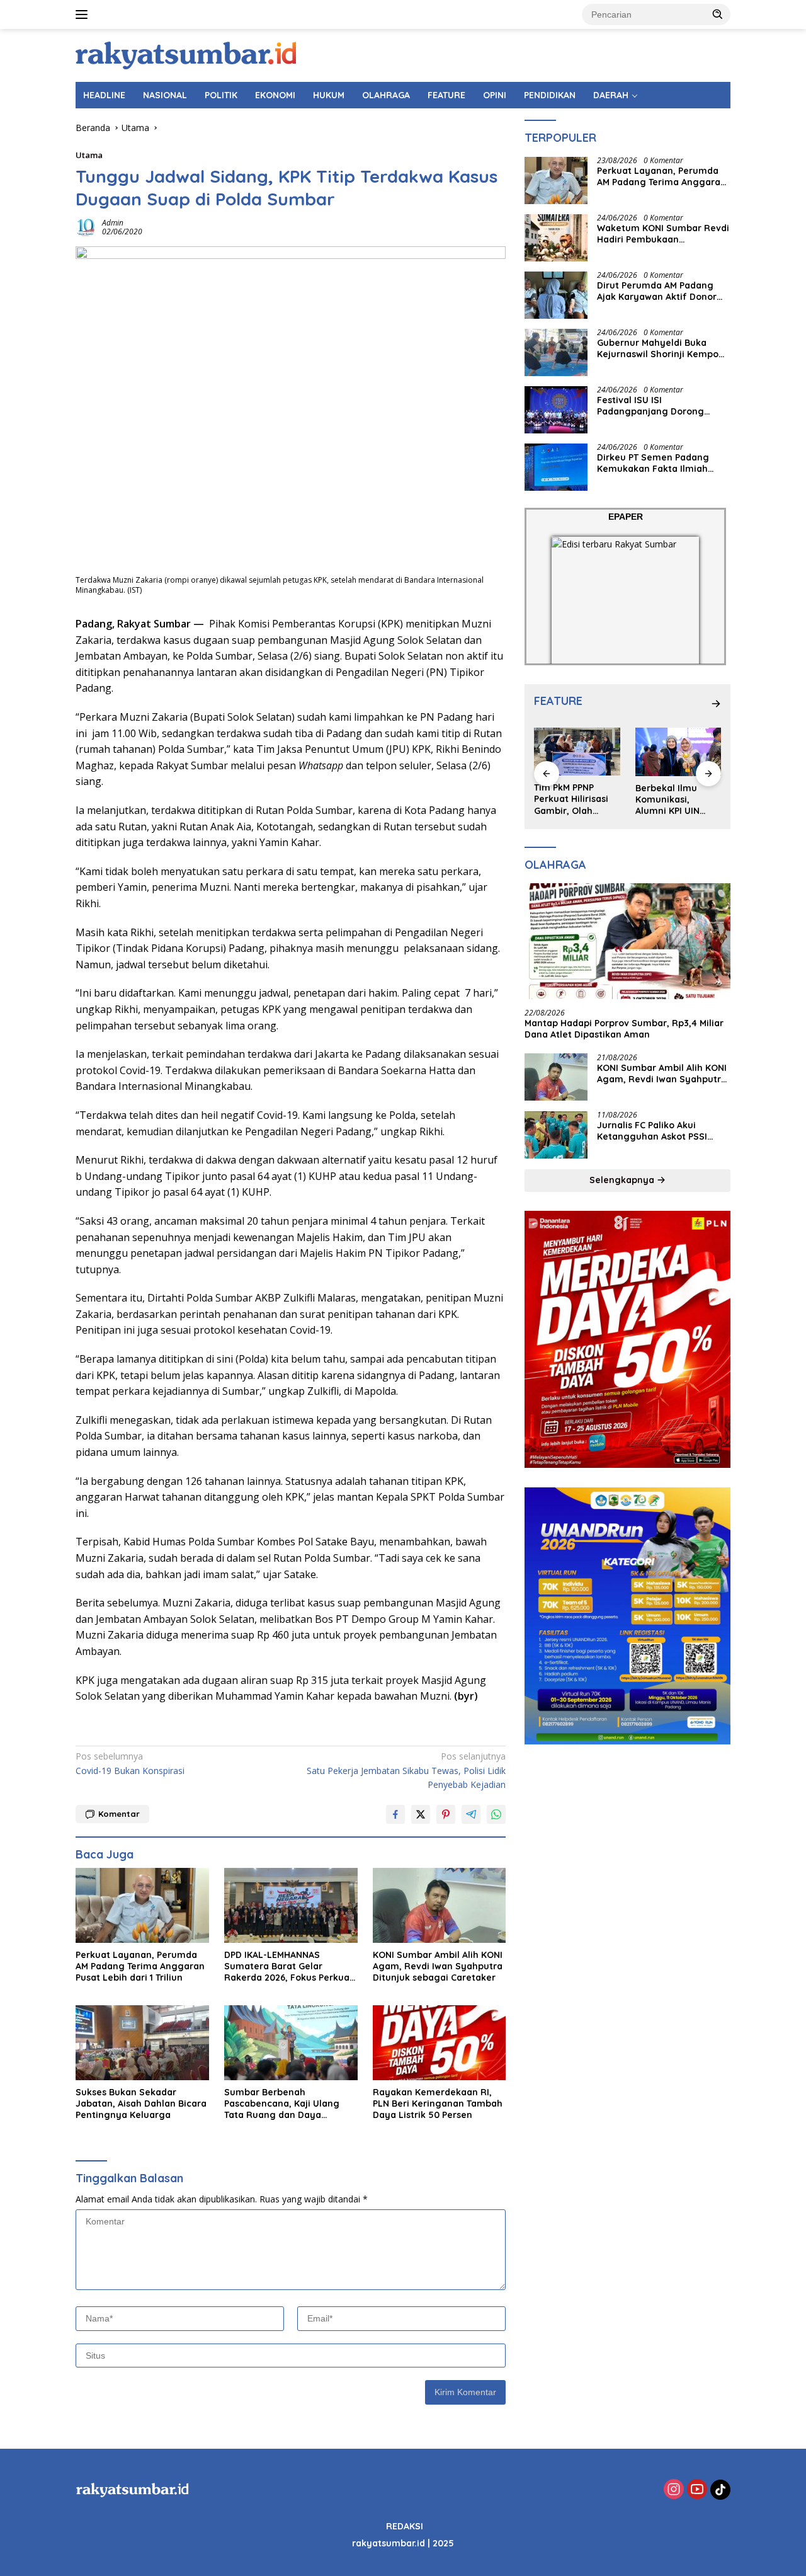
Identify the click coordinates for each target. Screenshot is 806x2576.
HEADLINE (104, 95)
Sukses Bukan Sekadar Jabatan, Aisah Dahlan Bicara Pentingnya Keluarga (141, 2104)
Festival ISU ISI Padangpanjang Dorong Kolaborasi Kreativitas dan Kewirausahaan (656, 406)
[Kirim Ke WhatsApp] (496, 1814)
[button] (718, 14)
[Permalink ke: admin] (86, 226)
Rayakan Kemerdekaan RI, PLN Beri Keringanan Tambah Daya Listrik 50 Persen (438, 2104)
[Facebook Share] (395, 1814)
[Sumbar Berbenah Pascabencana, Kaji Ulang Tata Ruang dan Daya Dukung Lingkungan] (291, 2043)
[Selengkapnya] (716, 704)
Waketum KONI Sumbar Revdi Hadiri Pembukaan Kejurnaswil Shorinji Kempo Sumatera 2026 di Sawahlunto (663, 234)
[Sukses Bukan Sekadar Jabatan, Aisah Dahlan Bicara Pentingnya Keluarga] (142, 2043)
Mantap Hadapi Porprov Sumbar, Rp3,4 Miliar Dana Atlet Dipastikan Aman (624, 1029)
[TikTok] (720, 2490)
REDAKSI (405, 2526)
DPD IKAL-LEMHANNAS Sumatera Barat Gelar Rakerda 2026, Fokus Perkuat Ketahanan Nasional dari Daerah (289, 1966)
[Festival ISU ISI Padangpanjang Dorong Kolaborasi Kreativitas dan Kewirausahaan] (556, 410)
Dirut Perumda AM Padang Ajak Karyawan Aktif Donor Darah (657, 292)
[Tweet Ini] (421, 1814)
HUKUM (329, 95)
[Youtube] (697, 2490)
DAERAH (611, 95)
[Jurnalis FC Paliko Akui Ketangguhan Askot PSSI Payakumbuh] (556, 1135)
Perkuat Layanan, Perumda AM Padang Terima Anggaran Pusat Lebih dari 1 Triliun (140, 1966)
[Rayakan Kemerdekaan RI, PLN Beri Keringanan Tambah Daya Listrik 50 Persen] (440, 2043)
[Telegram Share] (471, 1814)
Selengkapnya (623, 1181)
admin (113, 223)
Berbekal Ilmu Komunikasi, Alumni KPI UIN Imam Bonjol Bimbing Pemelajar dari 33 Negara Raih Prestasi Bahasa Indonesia (576, 800)
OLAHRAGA (386, 95)
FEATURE (446, 95)
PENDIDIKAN (550, 95)
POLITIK (221, 95)
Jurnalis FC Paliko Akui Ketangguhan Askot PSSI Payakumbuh (652, 1131)
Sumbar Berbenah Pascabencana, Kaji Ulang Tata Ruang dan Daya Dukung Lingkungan (282, 2104)
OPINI (495, 95)
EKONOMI (275, 95)
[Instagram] (674, 2490)
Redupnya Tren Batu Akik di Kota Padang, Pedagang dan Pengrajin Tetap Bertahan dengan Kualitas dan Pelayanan (678, 800)
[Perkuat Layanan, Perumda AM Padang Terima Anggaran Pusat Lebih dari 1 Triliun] (142, 1905)
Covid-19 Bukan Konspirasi (130, 1763)
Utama (89, 155)
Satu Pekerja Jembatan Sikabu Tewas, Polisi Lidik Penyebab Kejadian (406, 1770)
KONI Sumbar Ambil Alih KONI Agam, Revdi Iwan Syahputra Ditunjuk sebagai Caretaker (438, 1966)
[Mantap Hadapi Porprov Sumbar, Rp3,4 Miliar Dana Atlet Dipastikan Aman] (627, 942)
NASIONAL (165, 95)
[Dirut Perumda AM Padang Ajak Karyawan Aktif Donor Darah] (556, 295)
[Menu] (84, 14)
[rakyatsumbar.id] (186, 54)
